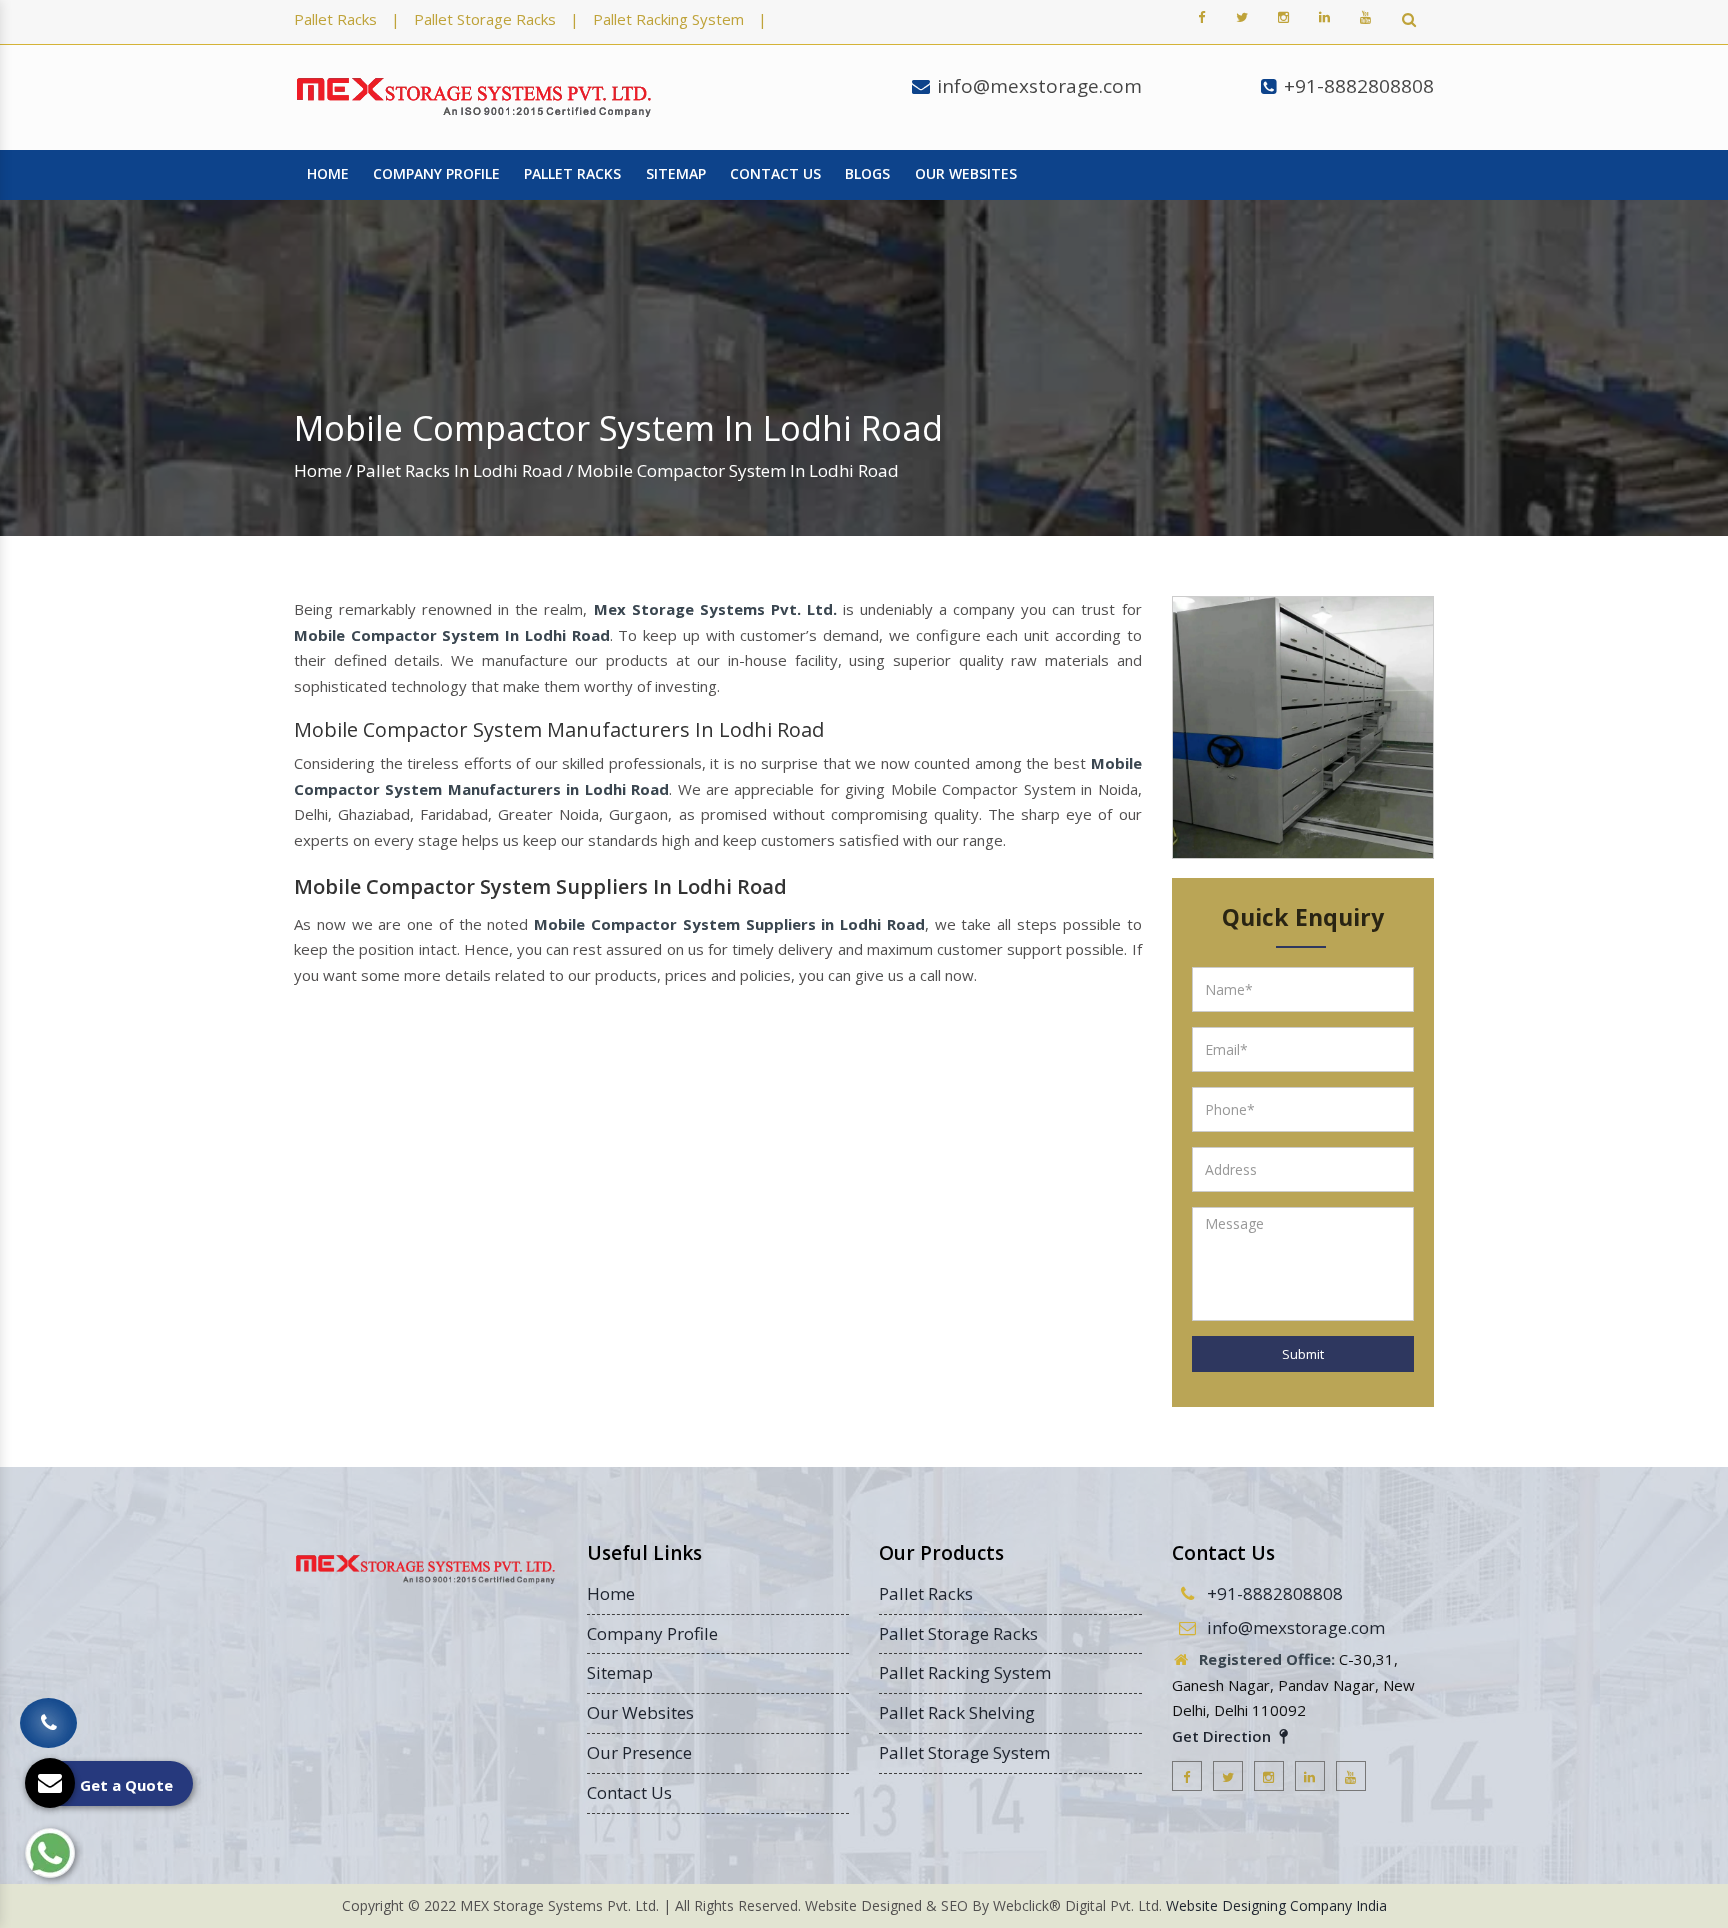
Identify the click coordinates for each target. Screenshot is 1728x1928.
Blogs (867, 173)
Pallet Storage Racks (485, 19)
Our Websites (966, 173)
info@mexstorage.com (1039, 86)
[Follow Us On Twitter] (1242, 17)
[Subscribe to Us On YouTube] (1365, 17)
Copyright (373, 1905)
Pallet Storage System (964, 1752)
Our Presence (639, 1752)
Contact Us (775, 173)
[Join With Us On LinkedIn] (1324, 17)
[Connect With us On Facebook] (1201, 17)
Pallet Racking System (668, 19)
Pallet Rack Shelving (957, 1712)
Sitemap (676, 173)
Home (328, 173)
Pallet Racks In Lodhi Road (459, 470)
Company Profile (436, 173)
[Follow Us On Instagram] (1283, 17)
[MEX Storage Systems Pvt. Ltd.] (474, 97)
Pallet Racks (335, 19)
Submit (1303, 1354)
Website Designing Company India (1276, 1905)
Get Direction (1223, 1736)
